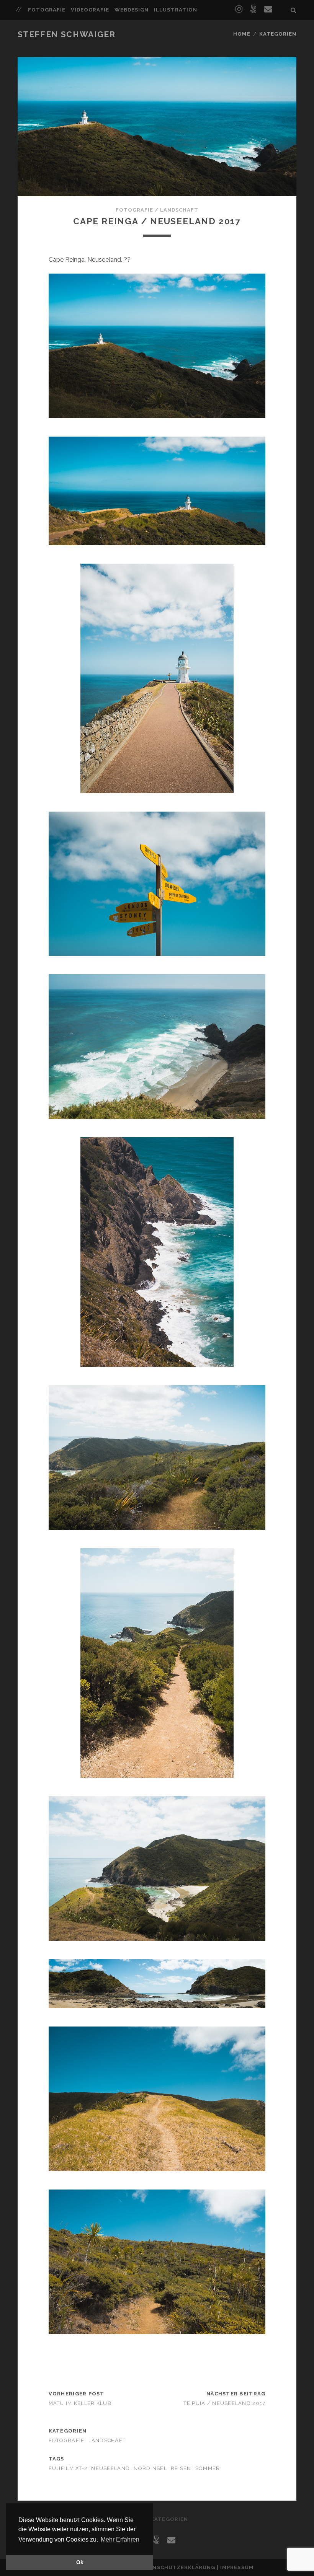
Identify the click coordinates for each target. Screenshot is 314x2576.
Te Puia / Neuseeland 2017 (224, 2403)
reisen (181, 2468)
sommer (208, 2468)
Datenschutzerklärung (176, 2567)
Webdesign (132, 10)
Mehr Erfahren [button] (120, 2539)
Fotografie (47, 10)
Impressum (237, 2567)
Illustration (176, 10)
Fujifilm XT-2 (68, 2468)
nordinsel (150, 2468)
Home (242, 34)
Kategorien (278, 34)
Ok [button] (80, 2562)
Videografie (90, 10)
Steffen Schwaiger (67, 34)
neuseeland (110, 2468)
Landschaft (179, 210)
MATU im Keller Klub (80, 2403)
